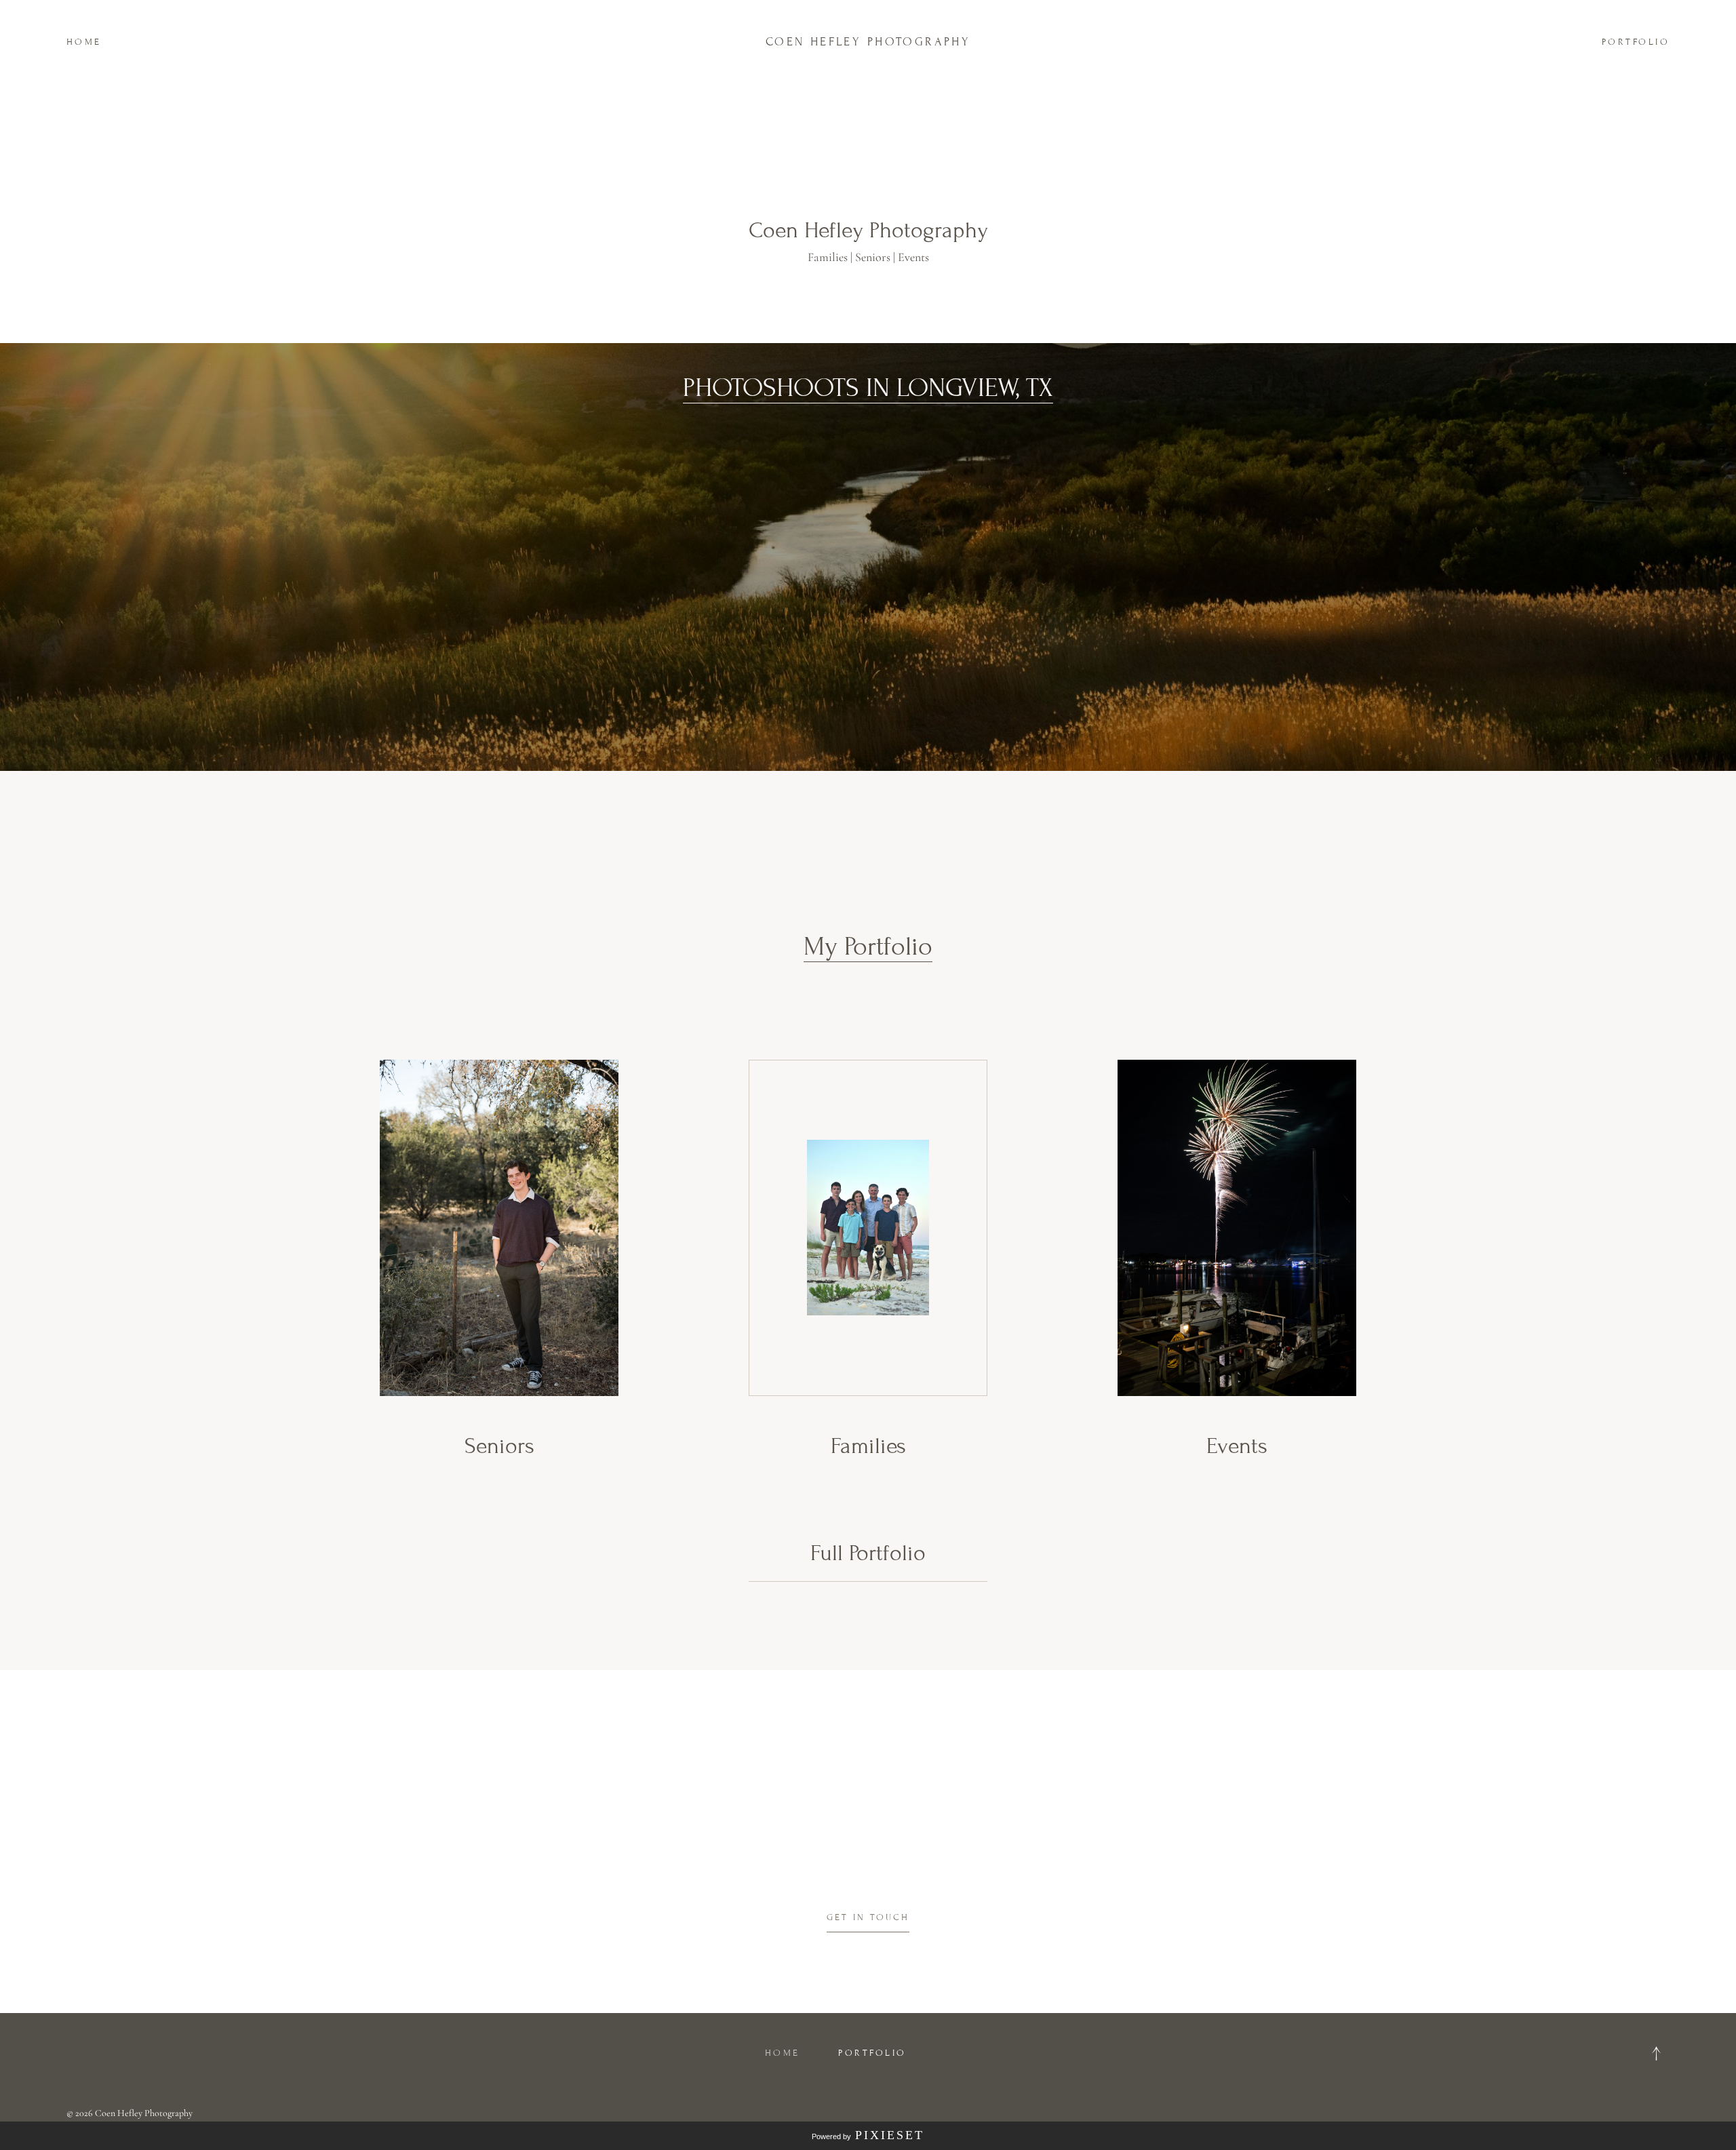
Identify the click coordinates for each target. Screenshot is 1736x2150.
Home (84, 42)
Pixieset (890, 2135)
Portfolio (1636, 42)
